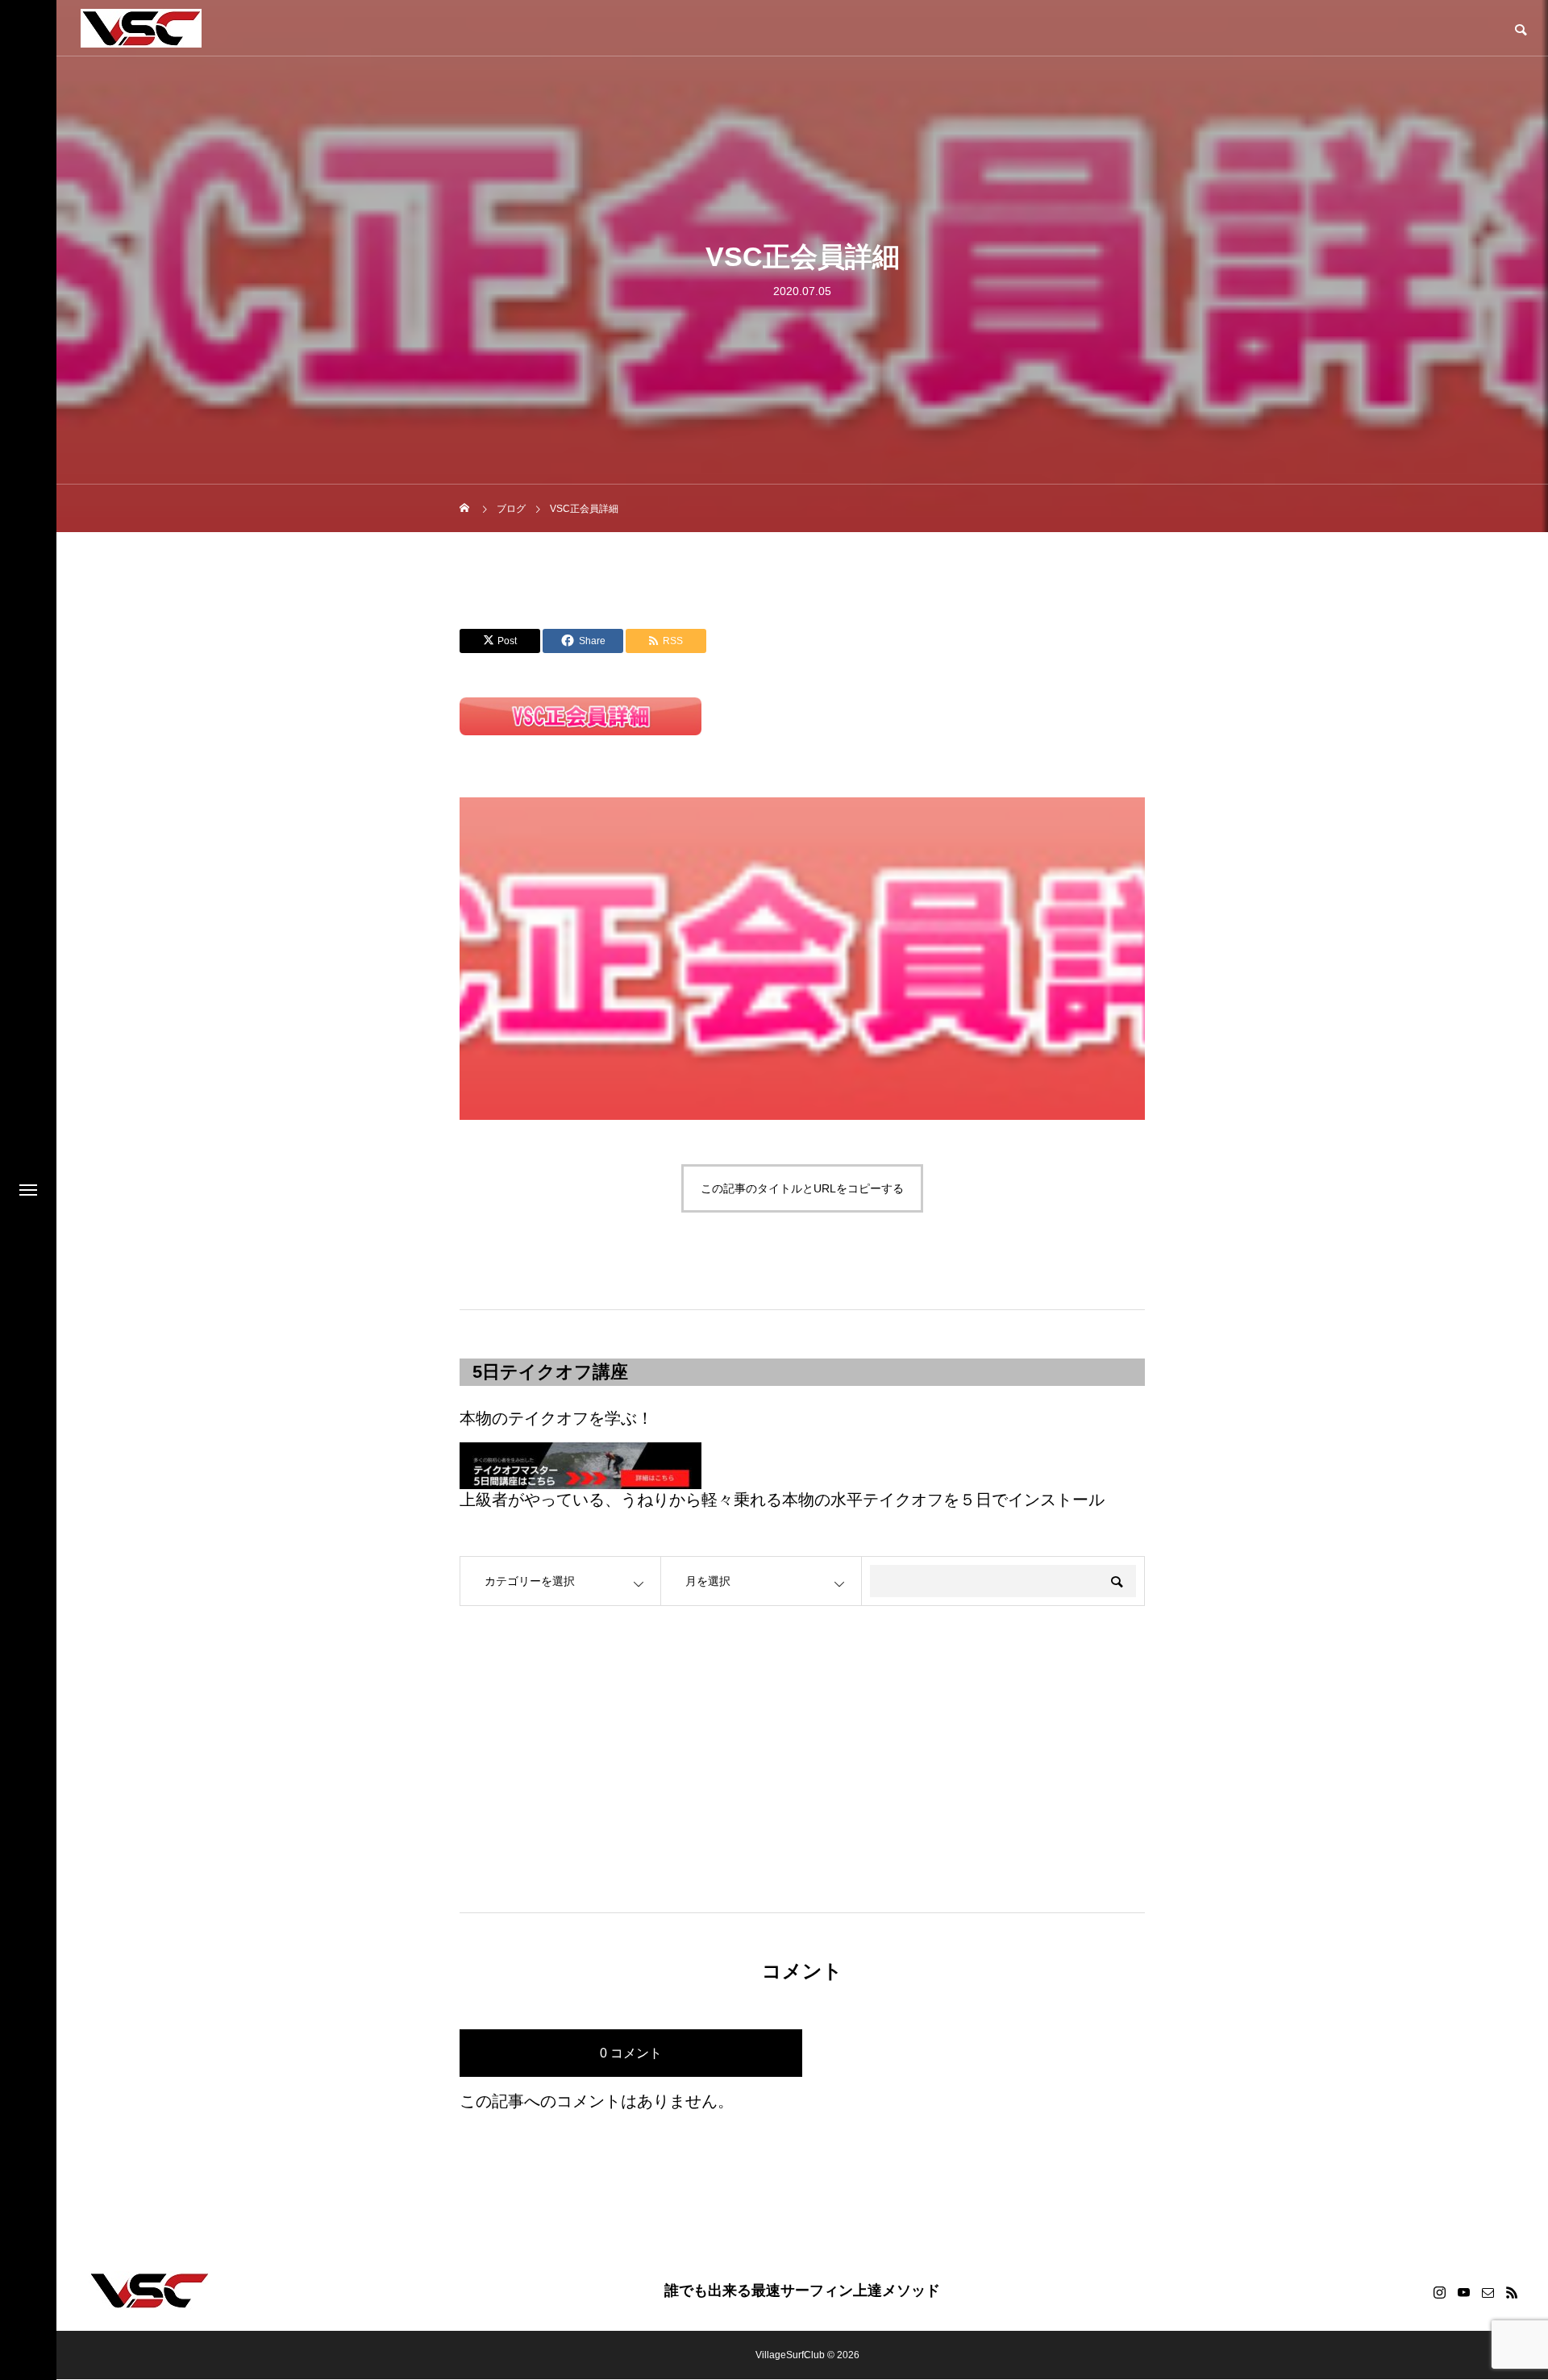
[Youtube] (1463, 2292)
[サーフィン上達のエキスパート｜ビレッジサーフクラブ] (141, 28)
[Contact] (1488, 2292)
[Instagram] (1439, 2292)
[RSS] (1512, 2292)
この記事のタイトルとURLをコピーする (802, 1188)
